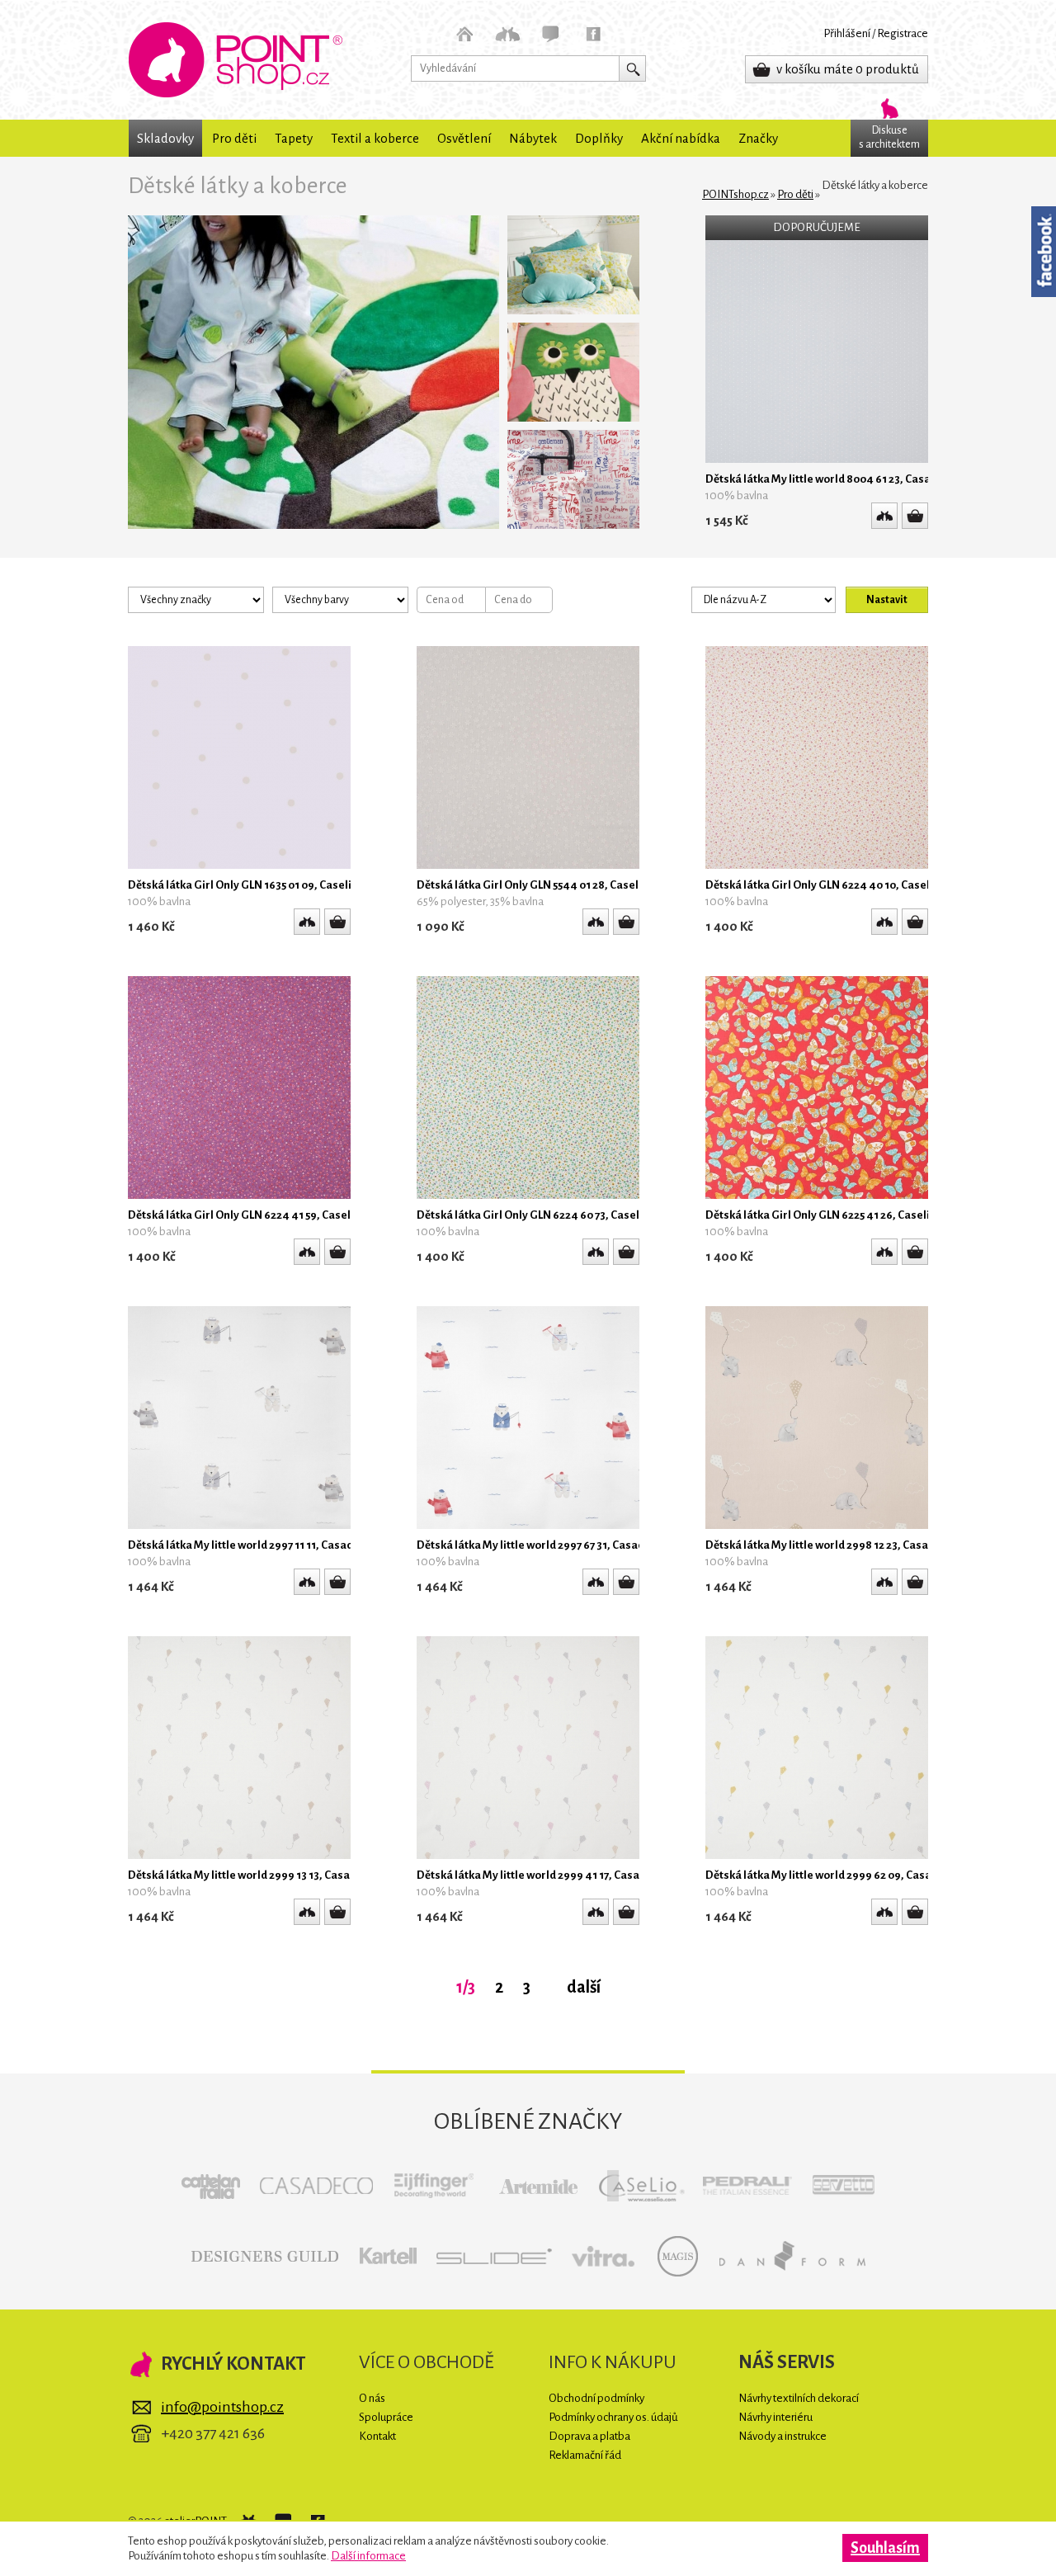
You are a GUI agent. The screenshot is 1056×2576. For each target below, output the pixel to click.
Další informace (368, 2556)
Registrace (903, 33)
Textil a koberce (375, 138)
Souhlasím (885, 2548)
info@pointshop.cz (222, 2407)
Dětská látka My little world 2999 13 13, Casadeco (251, 1875)
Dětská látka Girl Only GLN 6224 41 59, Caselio (244, 1215)
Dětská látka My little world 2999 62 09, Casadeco (831, 1875)
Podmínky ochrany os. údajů (613, 2417)
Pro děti (234, 138)
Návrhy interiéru (775, 2417)
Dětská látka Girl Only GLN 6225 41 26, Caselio (821, 1215)
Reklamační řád (585, 2455)
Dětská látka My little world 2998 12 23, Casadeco (829, 1545)
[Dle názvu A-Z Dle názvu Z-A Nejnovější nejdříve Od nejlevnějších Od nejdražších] (789, 600)
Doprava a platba (589, 2436)
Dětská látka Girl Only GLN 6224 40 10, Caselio (823, 885)
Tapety (294, 138)
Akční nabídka (681, 138)
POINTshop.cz (235, 60)
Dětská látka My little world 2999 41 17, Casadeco (540, 1875)
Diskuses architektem (889, 137)
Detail (915, 516)
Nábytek (533, 138)
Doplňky (599, 138)
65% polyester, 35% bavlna (480, 901)
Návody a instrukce (783, 2436)
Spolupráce (386, 2417)
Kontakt (377, 2436)
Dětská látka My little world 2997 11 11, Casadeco (250, 1545)
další (584, 1987)
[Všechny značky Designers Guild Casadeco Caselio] (200, 600)
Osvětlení (464, 138)
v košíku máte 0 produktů (848, 69)
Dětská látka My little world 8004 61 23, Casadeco (830, 479)
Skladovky (165, 138)
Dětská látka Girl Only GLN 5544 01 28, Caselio (533, 885)
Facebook (1044, 252)
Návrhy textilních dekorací (799, 2398)
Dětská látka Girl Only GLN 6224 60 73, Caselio (533, 1215)
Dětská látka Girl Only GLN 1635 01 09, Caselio (243, 885)
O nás (372, 2398)
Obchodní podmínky (596, 2398)
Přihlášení (847, 33)
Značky (758, 138)
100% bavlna (737, 495)
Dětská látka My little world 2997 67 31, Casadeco (540, 1545)
